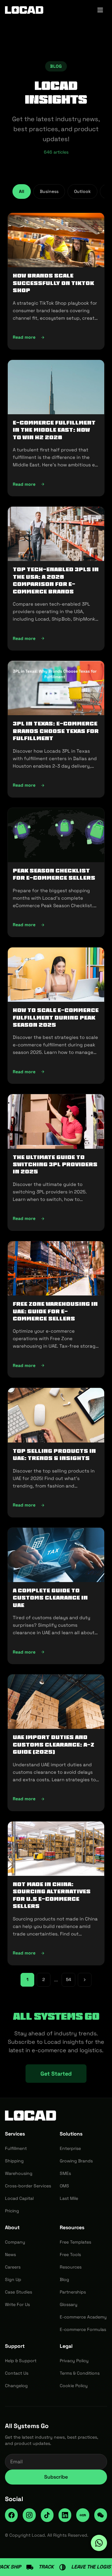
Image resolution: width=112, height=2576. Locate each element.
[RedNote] (83, 2515)
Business (49, 191)
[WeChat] (101, 2515)
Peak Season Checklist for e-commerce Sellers (54, 874)
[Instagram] (29, 2515)
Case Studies (19, 2292)
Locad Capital (19, 2198)
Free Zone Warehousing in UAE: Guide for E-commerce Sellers (55, 1311)
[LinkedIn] (65, 2515)
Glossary (69, 2304)
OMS (64, 2186)
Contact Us (17, 2373)
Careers (13, 2267)
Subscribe (56, 2477)
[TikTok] (47, 2515)
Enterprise (70, 2148)
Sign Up (13, 2279)
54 (69, 1979)
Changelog (16, 2386)
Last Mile (69, 2198)
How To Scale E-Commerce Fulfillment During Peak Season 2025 (56, 1018)
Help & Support (21, 2361)
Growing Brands (76, 2161)
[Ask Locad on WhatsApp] (99, 2543)
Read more (56, 339)
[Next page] (85, 1980)
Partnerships (73, 2292)
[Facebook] (11, 2515)
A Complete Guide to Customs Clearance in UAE (50, 1598)
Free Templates (75, 2242)
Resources (71, 2267)
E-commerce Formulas (83, 2329)
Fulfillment (16, 2148)
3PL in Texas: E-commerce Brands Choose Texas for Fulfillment (56, 731)
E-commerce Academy (83, 2317)
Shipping (14, 2161)
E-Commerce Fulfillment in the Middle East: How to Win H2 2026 (54, 430)
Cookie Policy (74, 2386)
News (10, 2254)
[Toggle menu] (100, 10)
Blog (64, 2279)
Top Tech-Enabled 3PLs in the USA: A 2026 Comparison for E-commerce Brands (56, 580)
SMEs (65, 2173)
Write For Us (17, 2304)
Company (15, 2242)
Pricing (12, 2211)
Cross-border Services (28, 2186)
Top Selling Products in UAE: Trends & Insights (54, 1455)
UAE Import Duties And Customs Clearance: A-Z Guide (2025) (54, 1745)
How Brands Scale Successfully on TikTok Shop (53, 283)
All (22, 191)
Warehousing (19, 2173)
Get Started (56, 2074)
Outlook (82, 191)
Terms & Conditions (80, 2373)
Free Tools (70, 2254)
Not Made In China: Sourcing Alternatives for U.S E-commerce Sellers (52, 1895)
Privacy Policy (74, 2361)
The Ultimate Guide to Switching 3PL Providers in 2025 (55, 1165)
